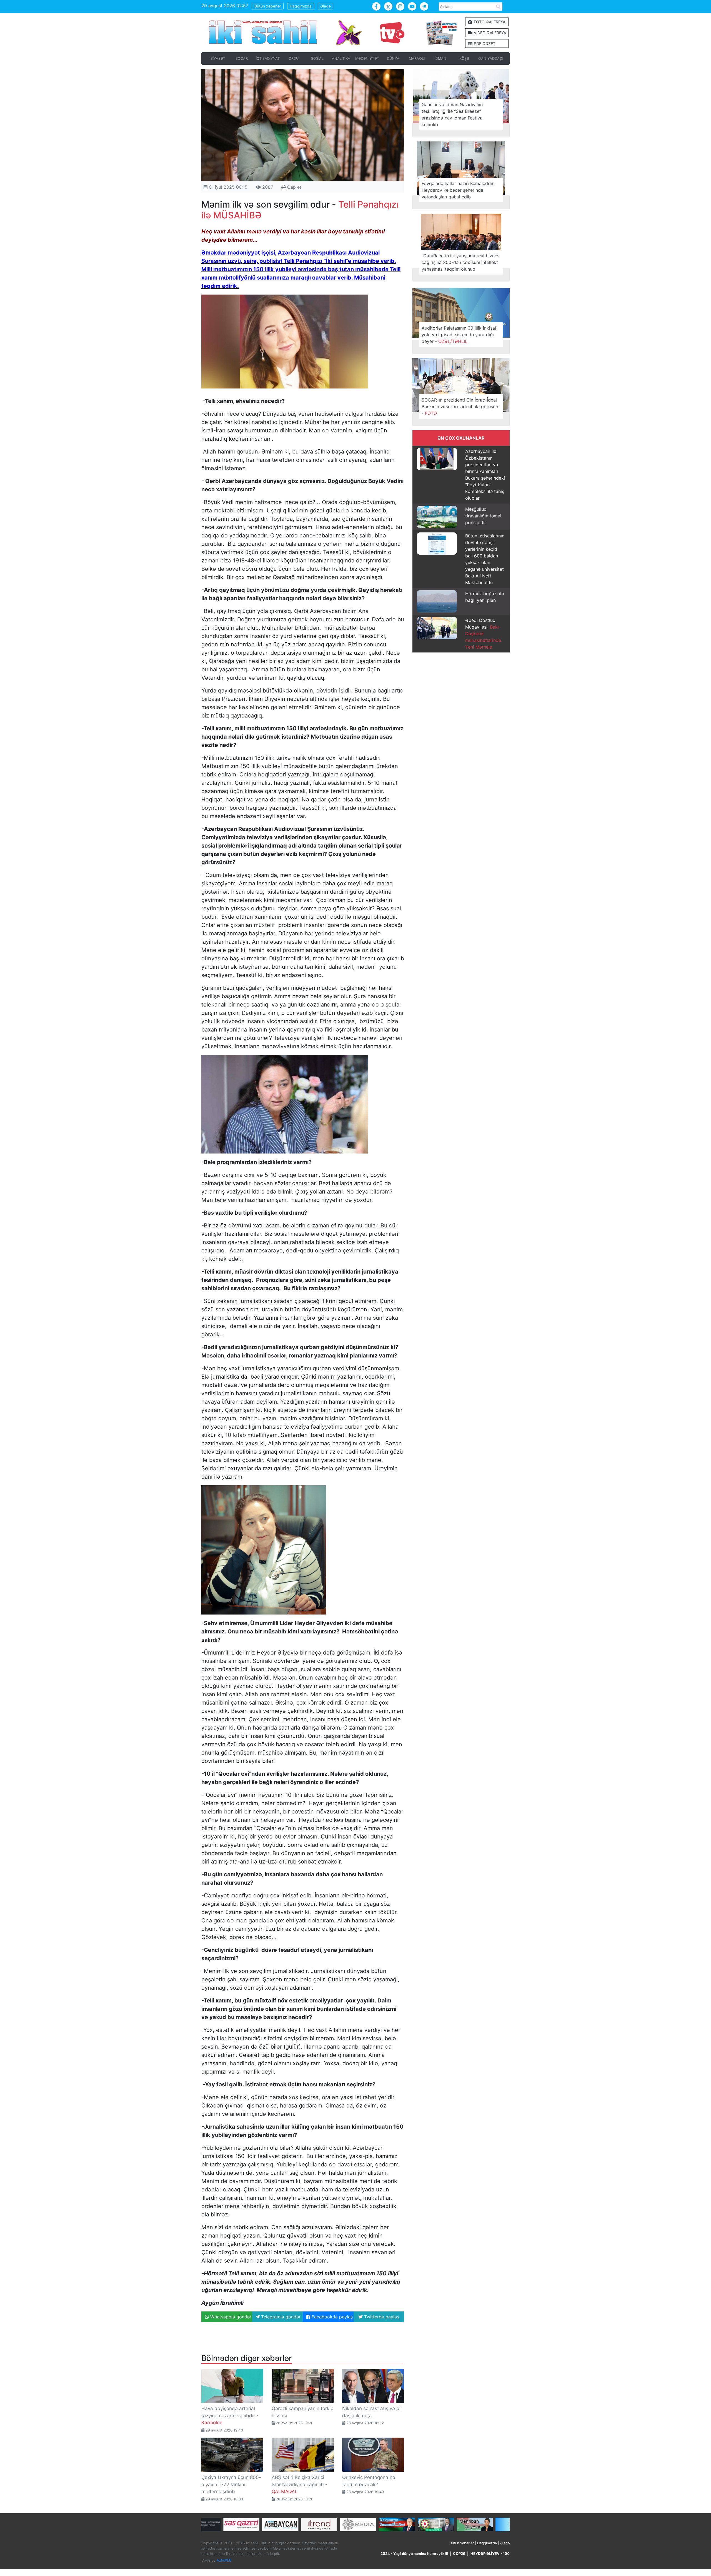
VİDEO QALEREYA (489, 33)
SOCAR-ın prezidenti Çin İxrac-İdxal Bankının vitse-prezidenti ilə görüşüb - (460, 407)
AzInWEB (224, 2560)
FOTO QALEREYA (489, 22)
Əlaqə (326, 6)
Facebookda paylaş (331, 2317)
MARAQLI (417, 58)
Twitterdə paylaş (381, 2317)
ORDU (294, 58)
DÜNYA (393, 58)
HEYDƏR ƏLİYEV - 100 (490, 2554)
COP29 (459, 2554)
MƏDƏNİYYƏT (367, 58)
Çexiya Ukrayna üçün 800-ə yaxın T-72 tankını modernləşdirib (231, 2484)
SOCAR (242, 58)
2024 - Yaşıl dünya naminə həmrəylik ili (414, 2554)
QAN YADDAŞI (490, 58)
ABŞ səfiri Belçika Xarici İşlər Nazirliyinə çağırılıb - (300, 2484)
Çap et (294, 187)
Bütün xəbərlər (268, 6)
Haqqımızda (301, 6)
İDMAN (440, 58)
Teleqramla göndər (280, 2317)
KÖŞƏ (464, 58)
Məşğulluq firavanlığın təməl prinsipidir (483, 516)
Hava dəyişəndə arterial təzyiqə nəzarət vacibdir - (230, 2416)
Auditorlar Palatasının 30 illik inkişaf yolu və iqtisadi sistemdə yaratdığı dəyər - (459, 335)
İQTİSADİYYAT (268, 58)
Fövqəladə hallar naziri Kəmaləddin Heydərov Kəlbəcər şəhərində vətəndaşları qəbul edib (458, 190)
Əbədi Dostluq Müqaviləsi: (483, 634)
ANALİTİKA (341, 58)
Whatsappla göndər (230, 2317)
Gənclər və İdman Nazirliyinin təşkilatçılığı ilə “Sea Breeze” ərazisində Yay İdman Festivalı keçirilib (453, 114)
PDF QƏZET (484, 43)
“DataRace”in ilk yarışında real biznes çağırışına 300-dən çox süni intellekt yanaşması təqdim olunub (460, 262)
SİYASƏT (218, 58)
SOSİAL (317, 58)
